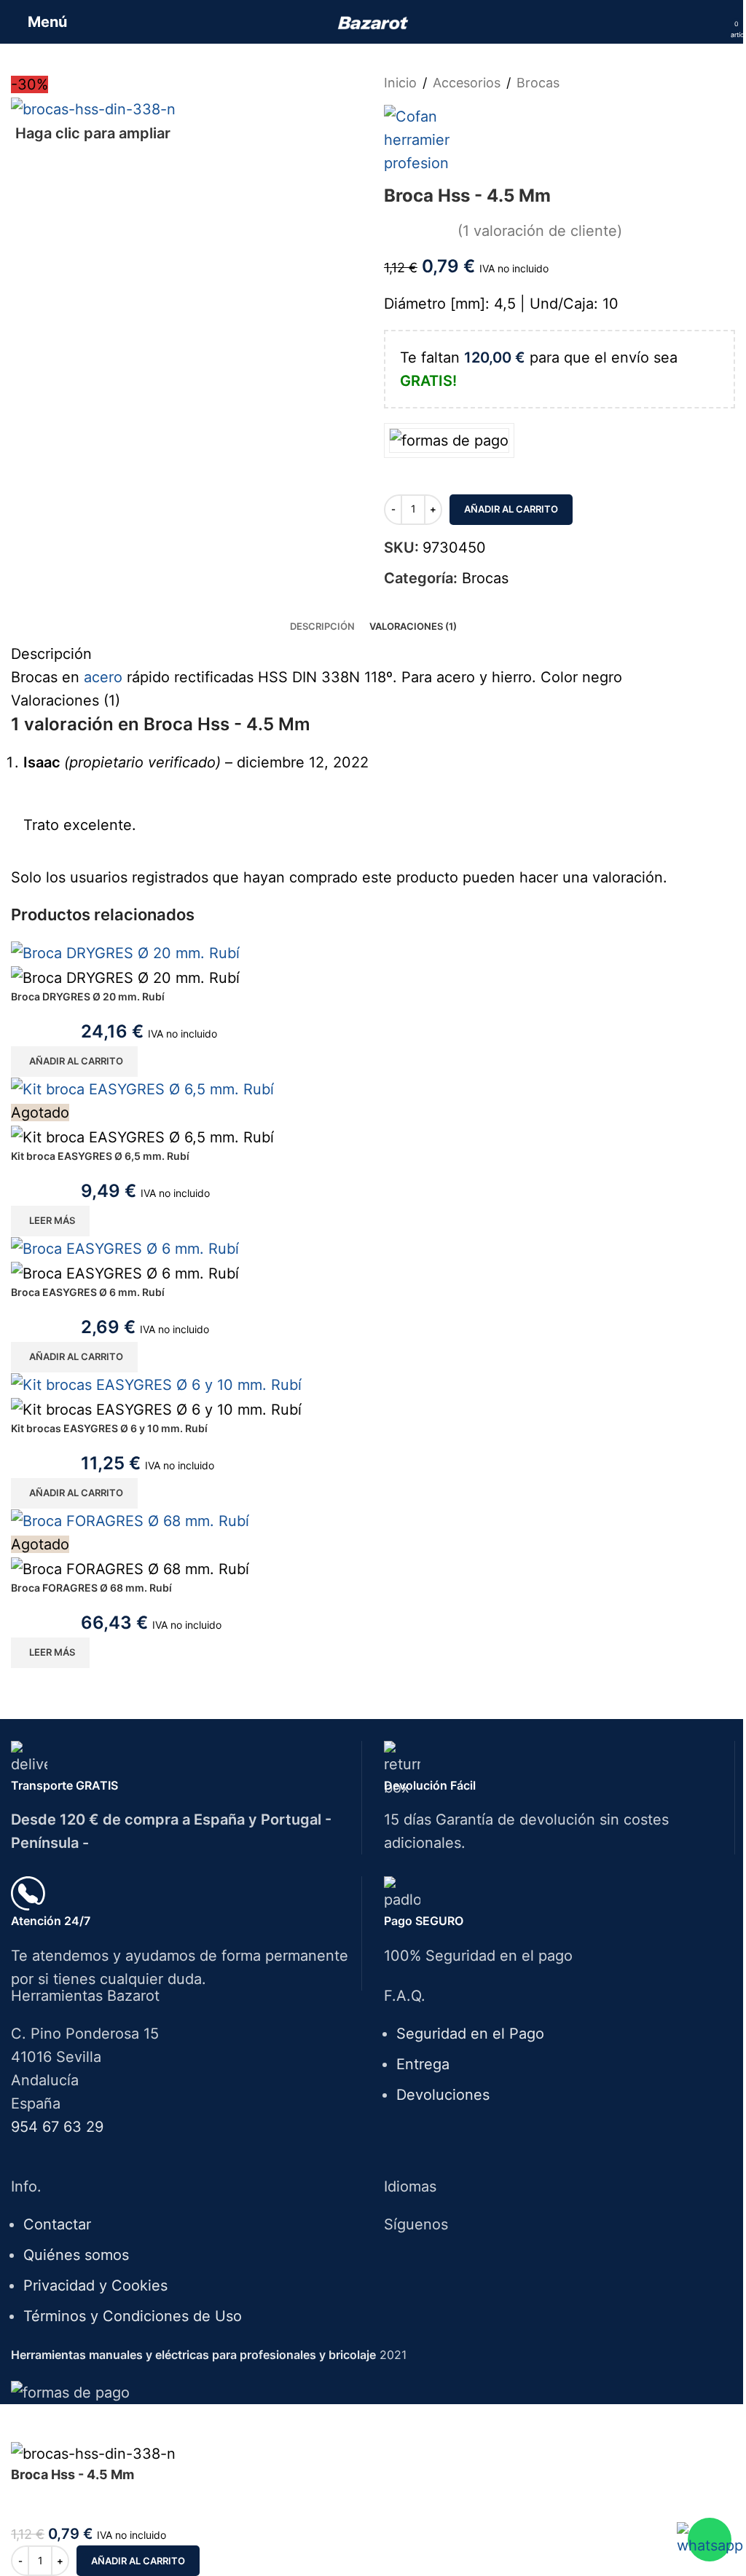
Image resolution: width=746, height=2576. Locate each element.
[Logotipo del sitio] (373, 22)
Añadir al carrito (511, 509)
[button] (74, 1062)
